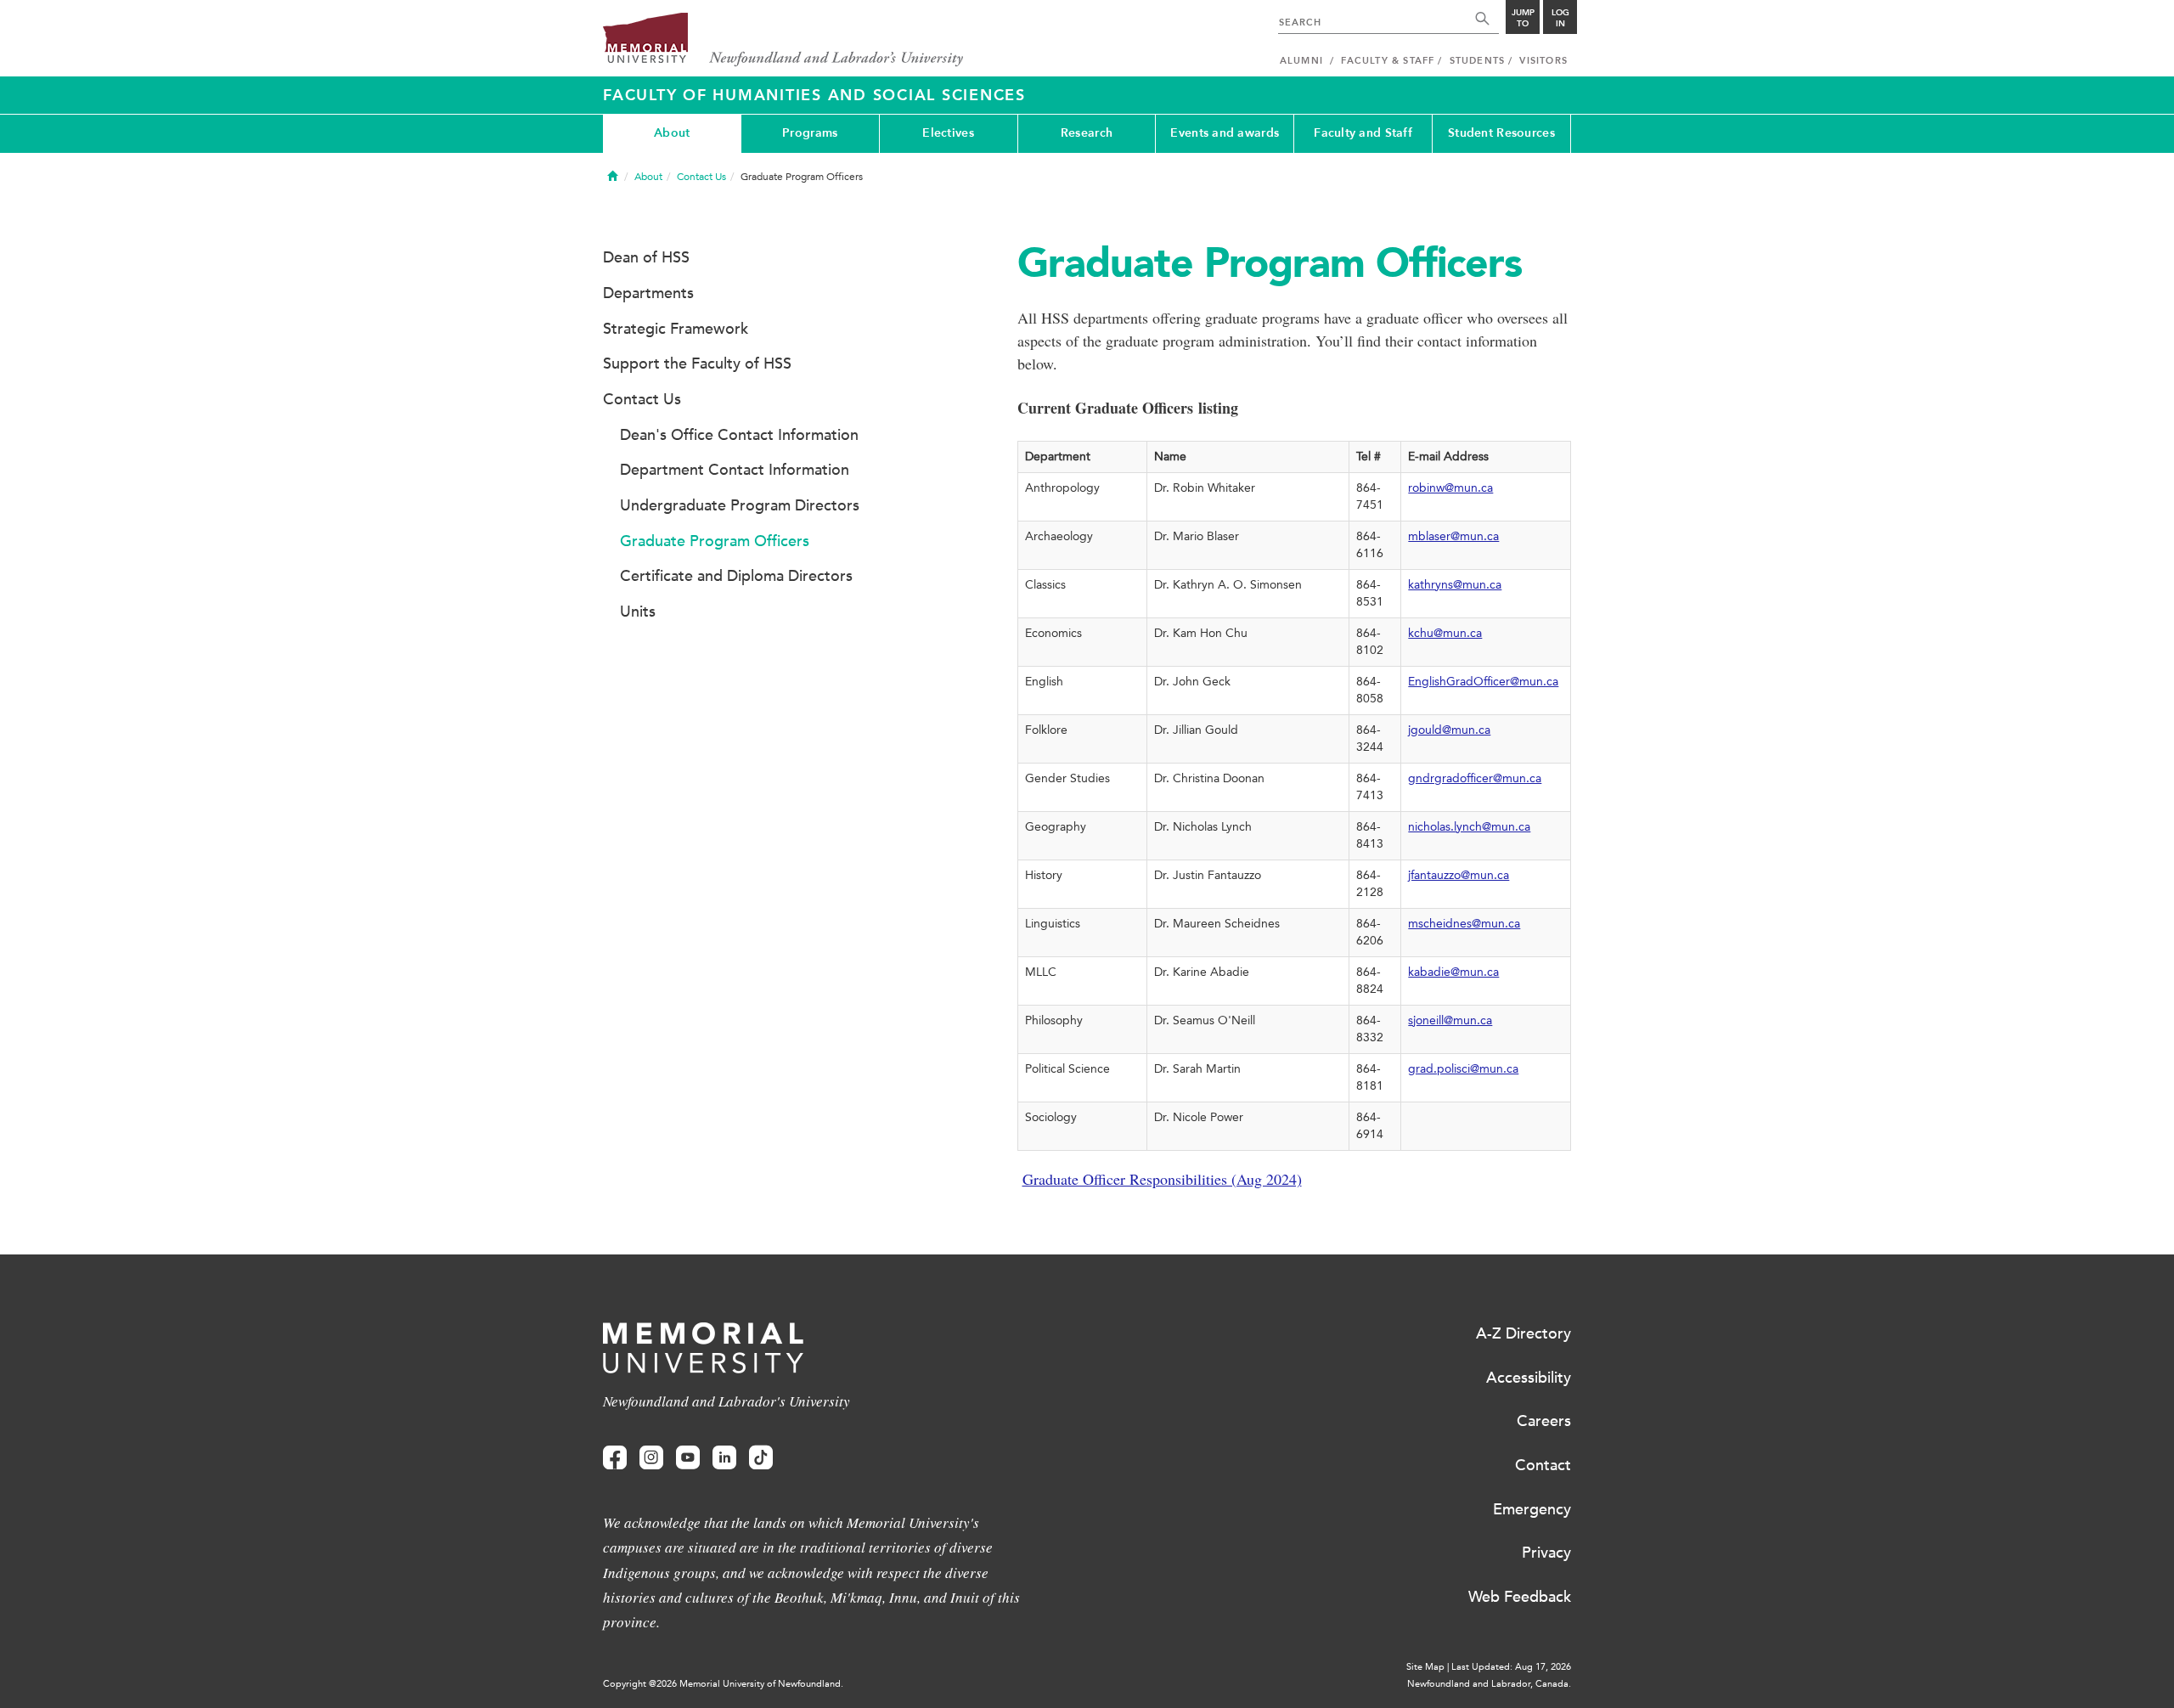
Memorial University (783, 40)
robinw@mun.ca (1450, 488)
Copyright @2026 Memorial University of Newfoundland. (723, 1684)
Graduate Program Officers (715, 541)
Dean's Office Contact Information (739, 435)
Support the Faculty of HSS (697, 364)
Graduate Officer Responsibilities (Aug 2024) (1162, 1179)
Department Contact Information (735, 470)
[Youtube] (688, 1458)
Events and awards (1225, 133)
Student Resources (1501, 133)
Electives (948, 133)
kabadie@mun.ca (1453, 972)
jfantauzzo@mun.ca (1459, 875)
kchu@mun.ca (1445, 633)
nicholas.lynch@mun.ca (1469, 827)
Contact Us (701, 177)
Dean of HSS (646, 257)
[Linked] (724, 1458)
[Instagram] (651, 1458)
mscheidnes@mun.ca (1464, 924)
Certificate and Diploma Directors (736, 576)
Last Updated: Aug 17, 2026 (1511, 1667)
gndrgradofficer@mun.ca (1475, 778)
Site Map (1425, 1667)
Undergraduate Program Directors (740, 505)
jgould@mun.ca (1449, 730)
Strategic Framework (676, 329)
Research (1087, 133)
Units (638, 612)
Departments (648, 293)
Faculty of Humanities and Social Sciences (814, 95)
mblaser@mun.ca (1453, 536)
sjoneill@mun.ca (1450, 1020)
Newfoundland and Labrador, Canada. (1489, 1684)
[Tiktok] (761, 1458)
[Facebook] (615, 1458)
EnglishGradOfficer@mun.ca (1483, 682)
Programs (810, 133)
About (672, 133)
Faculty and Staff (1363, 133)
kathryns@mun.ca (1455, 585)
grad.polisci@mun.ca (1463, 1069)
